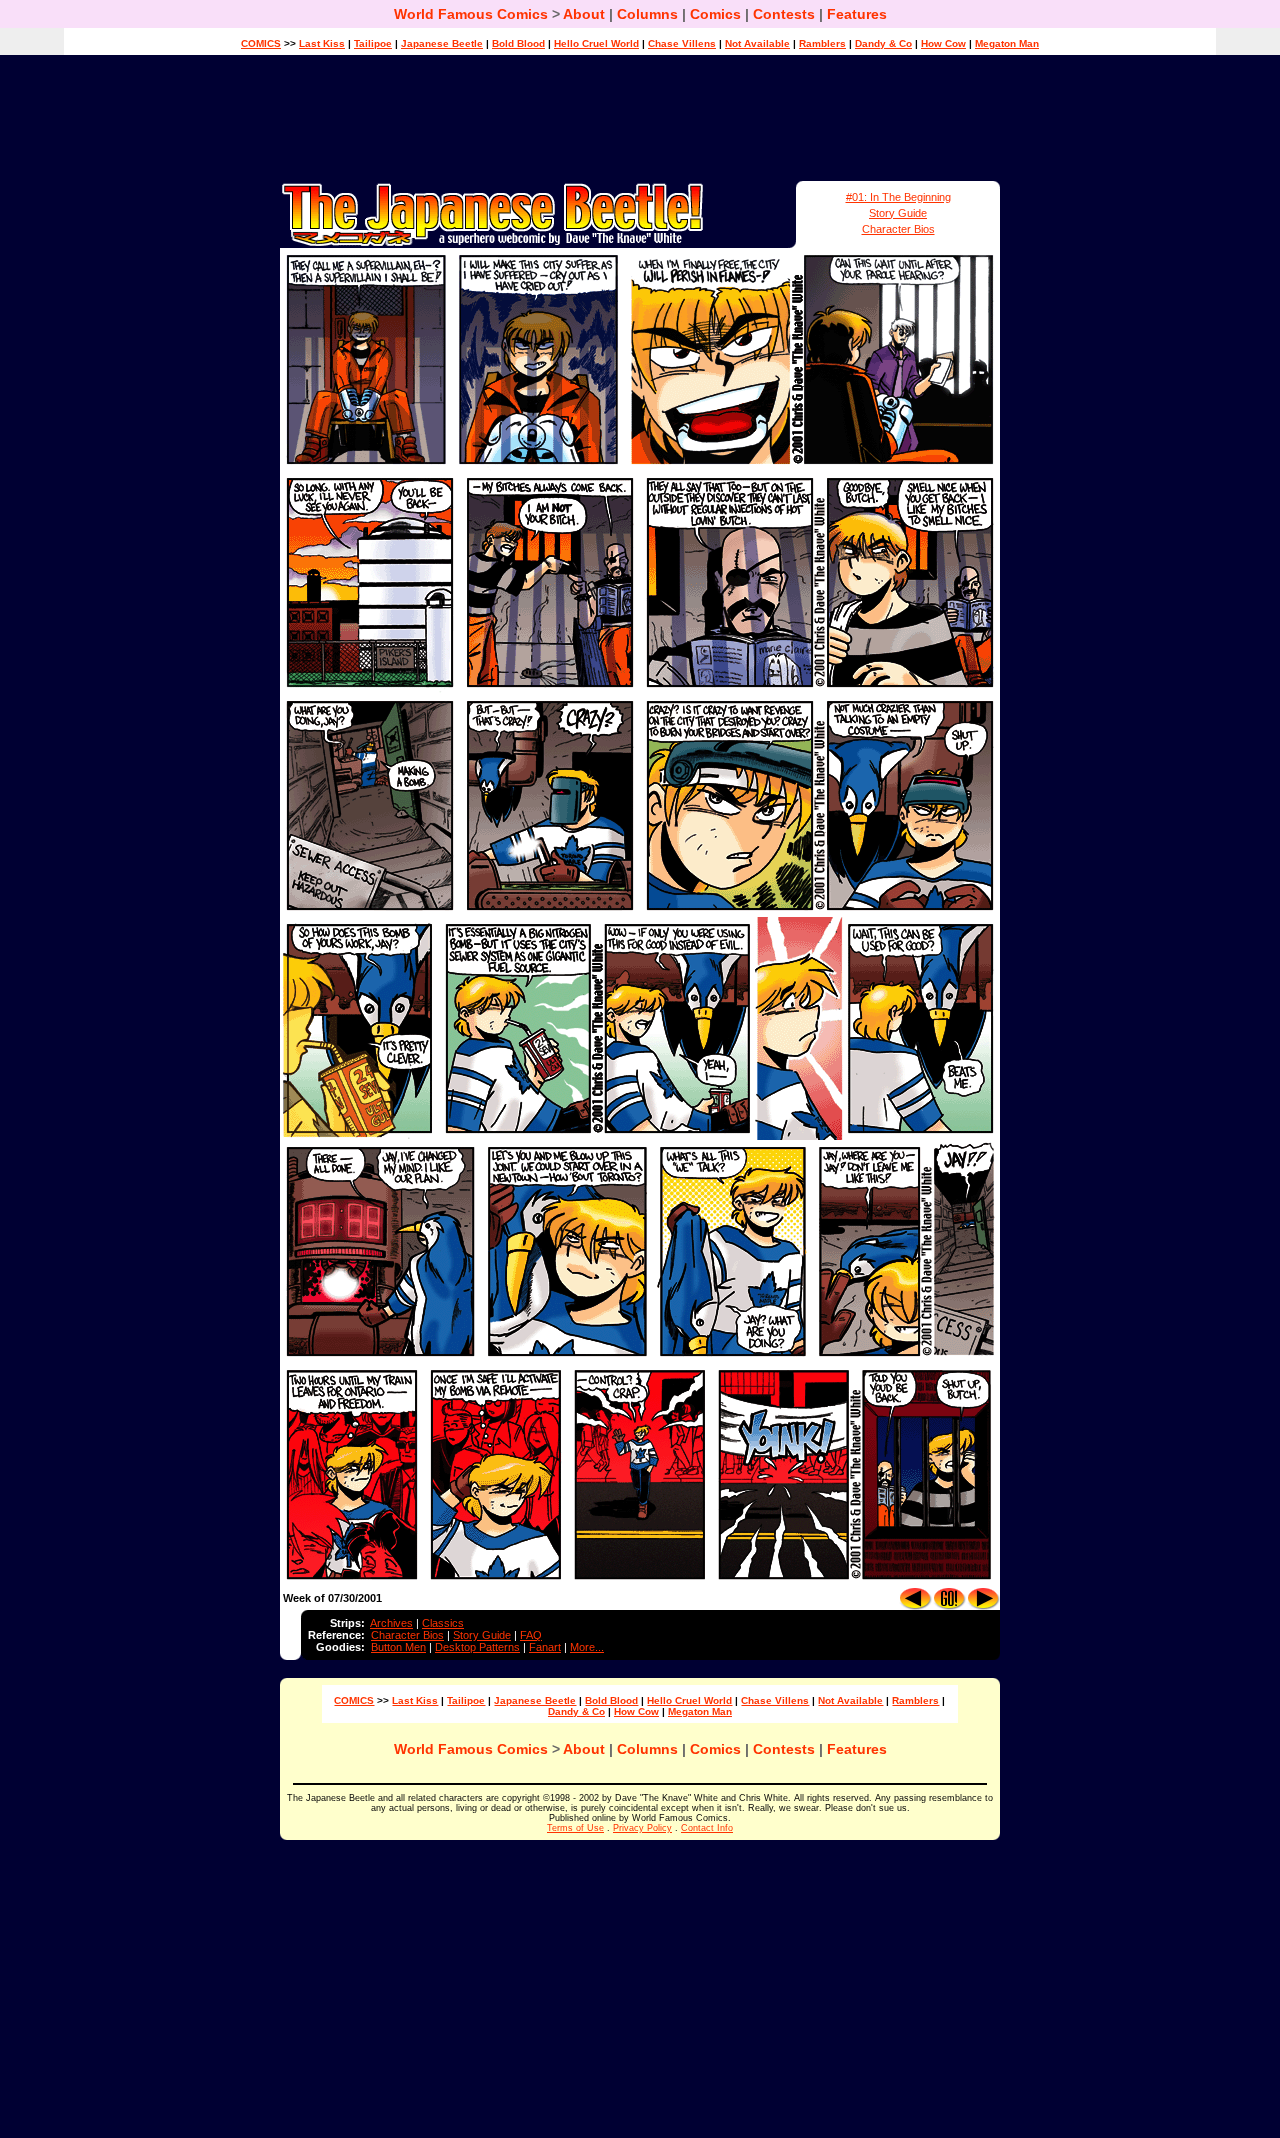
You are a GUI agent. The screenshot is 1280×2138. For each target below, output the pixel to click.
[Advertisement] (640, 118)
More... (587, 1647)
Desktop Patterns (477, 1647)
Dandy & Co (883, 43)
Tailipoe (373, 43)
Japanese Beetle (442, 43)
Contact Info (707, 1828)
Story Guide (898, 213)
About (584, 14)
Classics (443, 1623)
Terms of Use (575, 1828)
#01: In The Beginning (898, 197)
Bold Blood (518, 43)
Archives (391, 1623)
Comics (715, 14)
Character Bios (898, 229)
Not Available (757, 43)
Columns (647, 14)
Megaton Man (1007, 43)
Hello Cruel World (596, 43)
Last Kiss (322, 43)
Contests (784, 14)
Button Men (398, 1647)
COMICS (261, 43)
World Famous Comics (471, 14)
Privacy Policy (642, 1828)
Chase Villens (682, 43)
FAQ (531, 1635)
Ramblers (822, 43)
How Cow (943, 43)
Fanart (545, 1647)
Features (857, 14)
